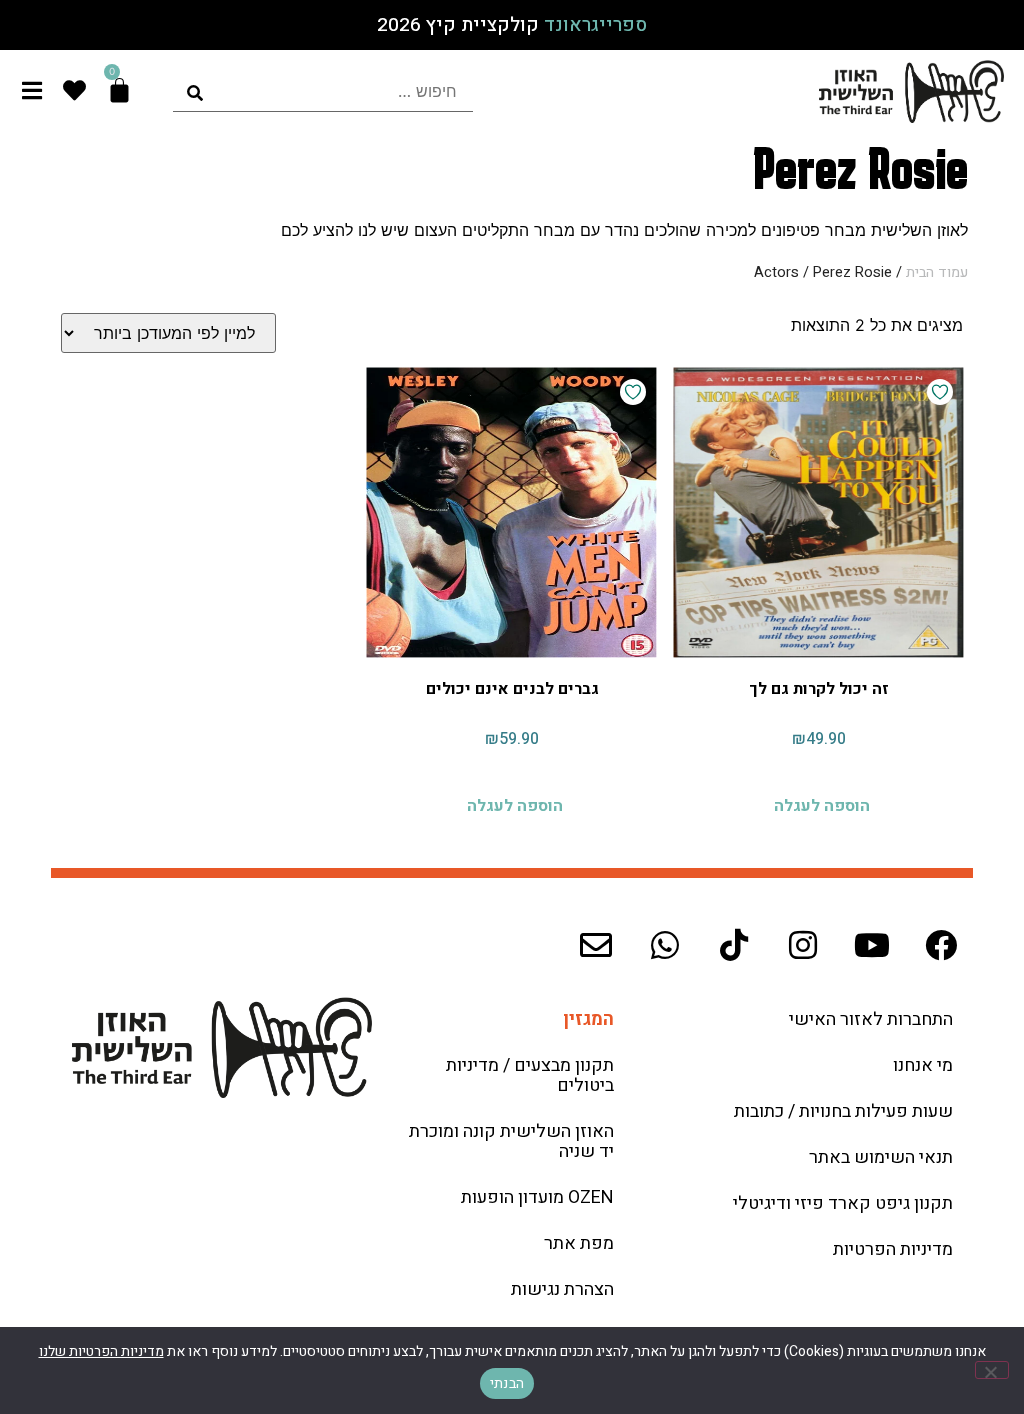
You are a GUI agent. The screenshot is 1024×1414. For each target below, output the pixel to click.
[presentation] (323, 91)
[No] (992, 1370)
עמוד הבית (937, 272)
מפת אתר (579, 1243)
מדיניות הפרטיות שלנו (101, 1351)
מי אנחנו (923, 1065)
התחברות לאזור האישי (871, 1019)
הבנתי (507, 1383)
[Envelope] (596, 945)
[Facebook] (941, 945)
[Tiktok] (734, 945)
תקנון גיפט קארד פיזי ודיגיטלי (843, 1203)
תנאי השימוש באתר (881, 1157)
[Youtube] (872, 945)
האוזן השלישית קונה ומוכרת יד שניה (511, 1141)
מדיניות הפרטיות (893, 1249)
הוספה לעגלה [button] (822, 806)
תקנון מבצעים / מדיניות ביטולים (530, 1075)
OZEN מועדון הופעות (537, 1197)
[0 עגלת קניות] (119, 90)
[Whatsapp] (665, 945)
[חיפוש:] (323, 91)
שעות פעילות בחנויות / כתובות (843, 1111)
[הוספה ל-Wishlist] (940, 392)
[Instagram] (803, 945)
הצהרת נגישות (562, 1289)
